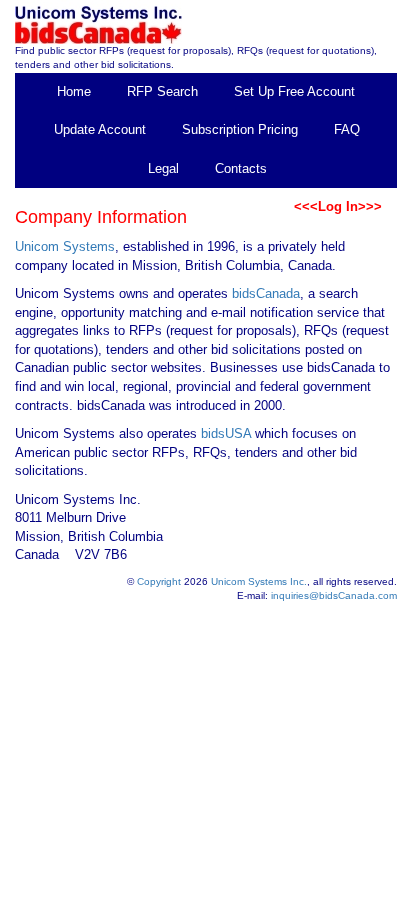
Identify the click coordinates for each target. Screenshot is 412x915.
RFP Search (162, 91)
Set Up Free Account (294, 91)
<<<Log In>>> (338, 206)
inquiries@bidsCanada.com (334, 595)
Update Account (100, 129)
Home (74, 91)
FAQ (347, 129)
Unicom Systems (65, 246)
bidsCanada (266, 293)
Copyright (159, 581)
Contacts (241, 168)
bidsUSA (226, 433)
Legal (163, 168)
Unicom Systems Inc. (259, 581)
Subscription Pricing (240, 129)
